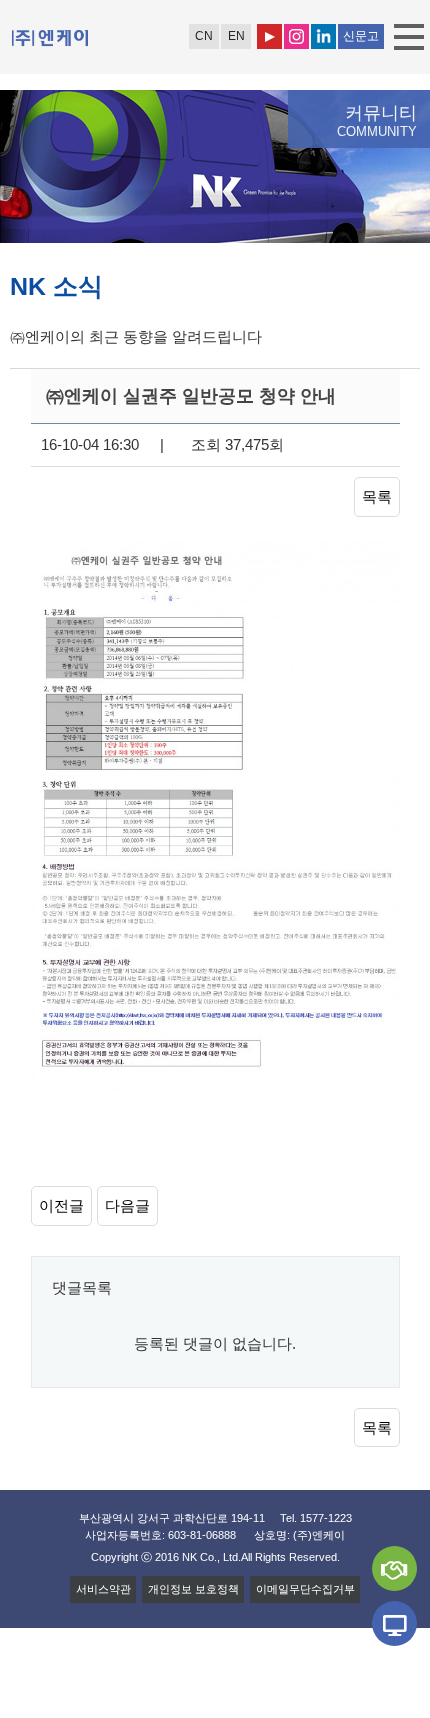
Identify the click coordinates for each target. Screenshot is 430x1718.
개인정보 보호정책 (193, 1589)
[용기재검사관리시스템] (394, 1623)
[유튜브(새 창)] (269, 36)
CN (204, 36)
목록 (377, 496)
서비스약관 (103, 1589)
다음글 (127, 1205)
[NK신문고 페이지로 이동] (394, 1568)
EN (236, 36)
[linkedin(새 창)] (323, 36)
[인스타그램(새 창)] (296, 36)
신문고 (361, 36)
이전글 (61, 1205)
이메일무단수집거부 (305, 1589)
